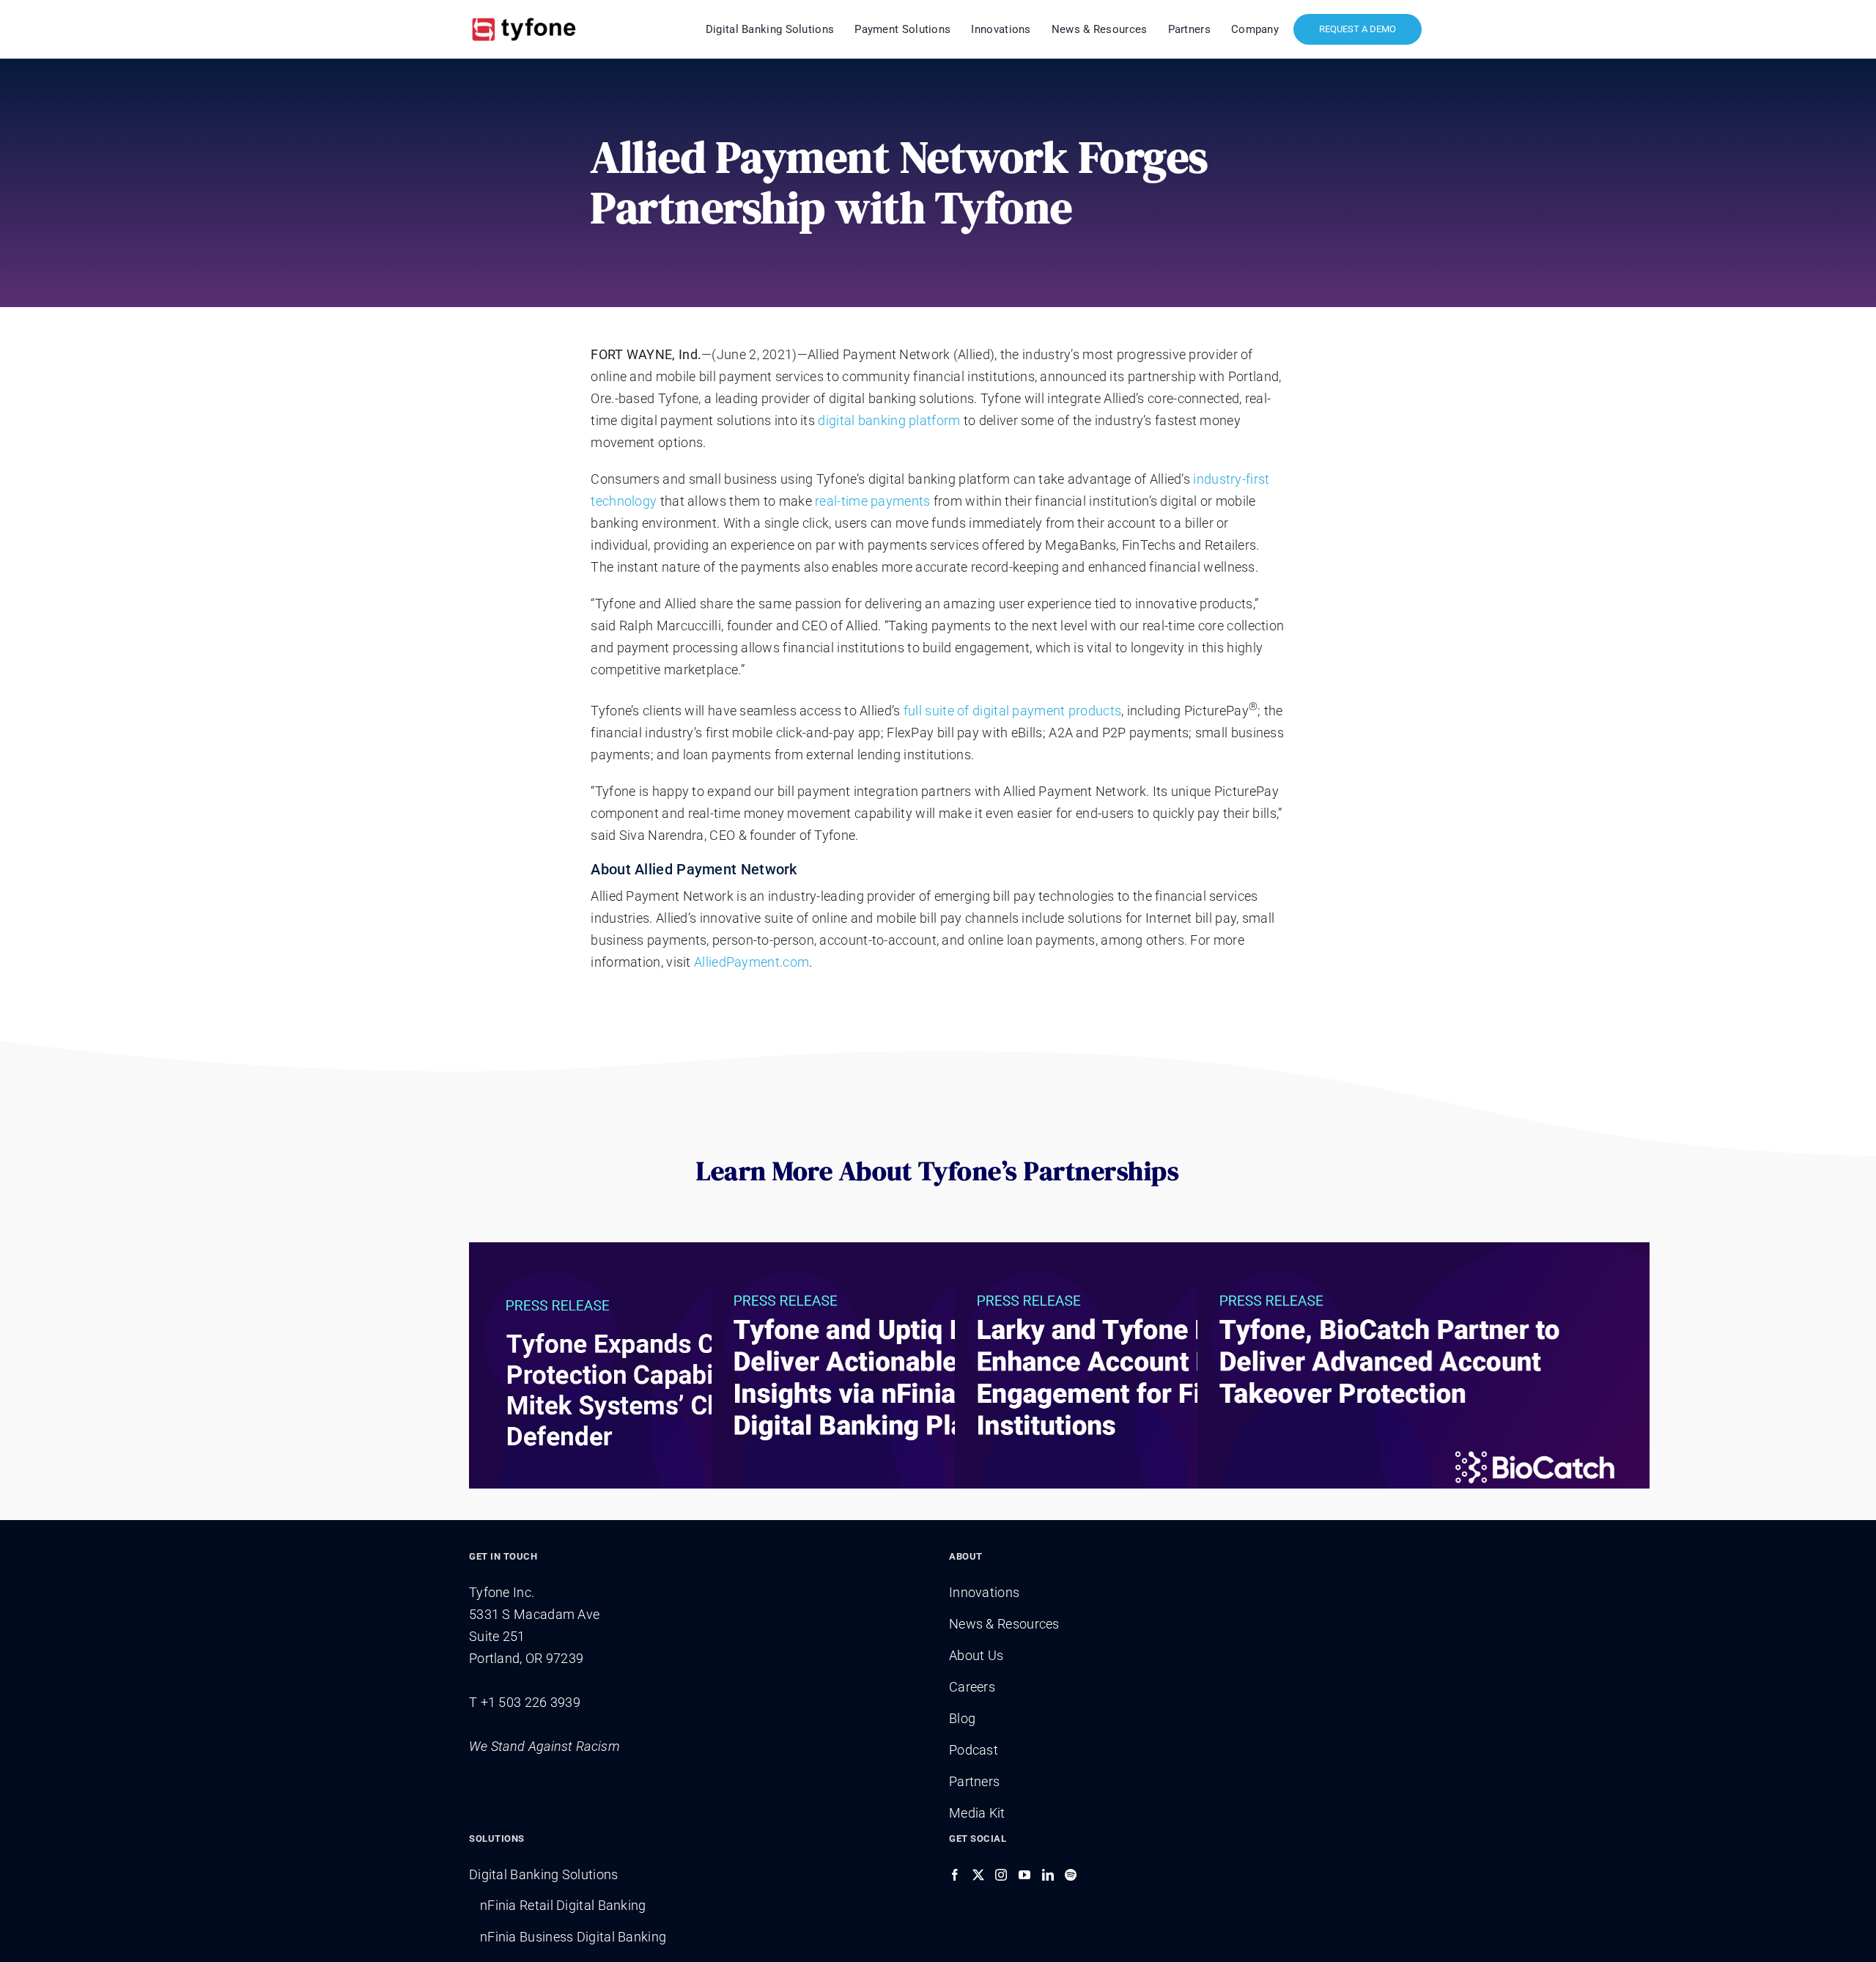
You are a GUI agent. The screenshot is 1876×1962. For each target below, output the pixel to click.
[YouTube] (1024, 1875)
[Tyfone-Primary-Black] (524, 16)
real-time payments (872, 501)
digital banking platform (889, 420)
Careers (972, 1687)
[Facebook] (955, 1875)
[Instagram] (1001, 1875)
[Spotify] (1071, 1875)
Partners (974, 1781)
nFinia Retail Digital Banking (563, 1905)
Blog (962, 1718)
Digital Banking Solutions (544, 1874)
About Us (976, 1655)
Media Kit (977, 1813)
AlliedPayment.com (751, 962)
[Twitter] (978, 1875)
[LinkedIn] (1048, 1875)
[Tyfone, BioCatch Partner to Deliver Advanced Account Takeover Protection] (1423, 1384)
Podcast (974, 1750)
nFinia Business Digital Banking (573, 1937)
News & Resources (1004, 1624)
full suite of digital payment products (1012, 711)
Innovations (984, 1592)
